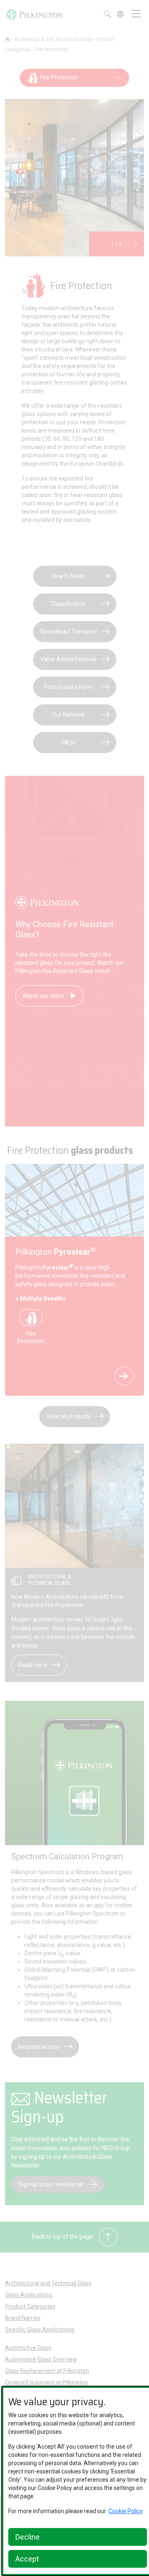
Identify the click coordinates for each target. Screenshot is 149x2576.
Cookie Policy (126, 2511)
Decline (28, 2537)
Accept (27, 2559)
